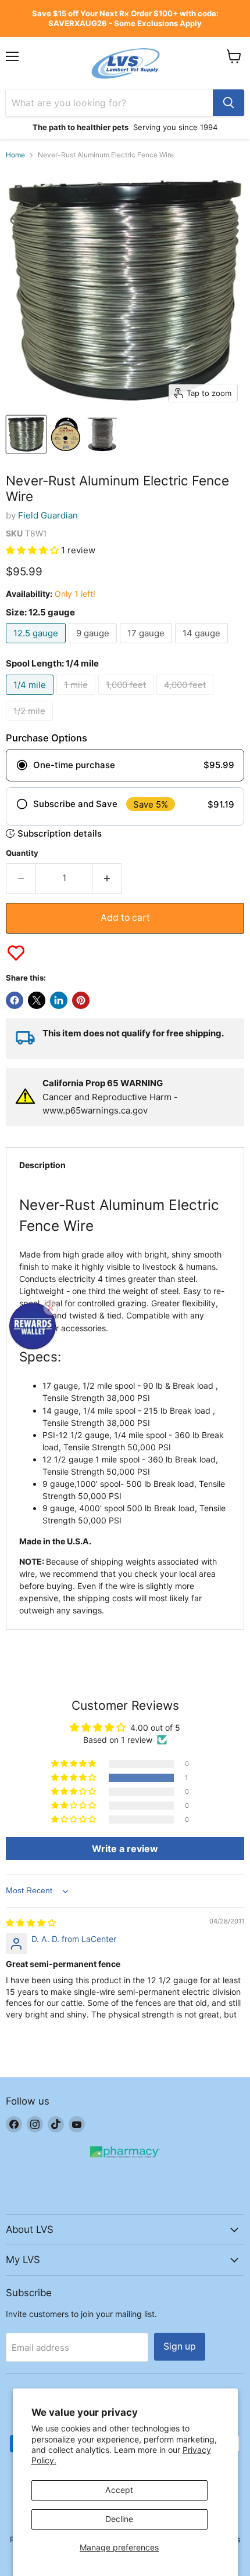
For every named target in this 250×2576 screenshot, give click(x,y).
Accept (119, 2490)
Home (15, 155)
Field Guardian (48, 515)
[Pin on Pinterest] (81, 1000)
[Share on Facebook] (15, 1000)
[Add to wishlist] (16, 953)
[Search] (228, 103)
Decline (119, 2519)
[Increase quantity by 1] (107, 878)
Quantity (22, 853)
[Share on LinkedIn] (59, 1000)
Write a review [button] (125, 1849)
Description (42, 1165)
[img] (31, 1923)
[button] (33, 550)
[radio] (125, 765)
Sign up (180, 2346)
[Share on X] (37, 1000)
